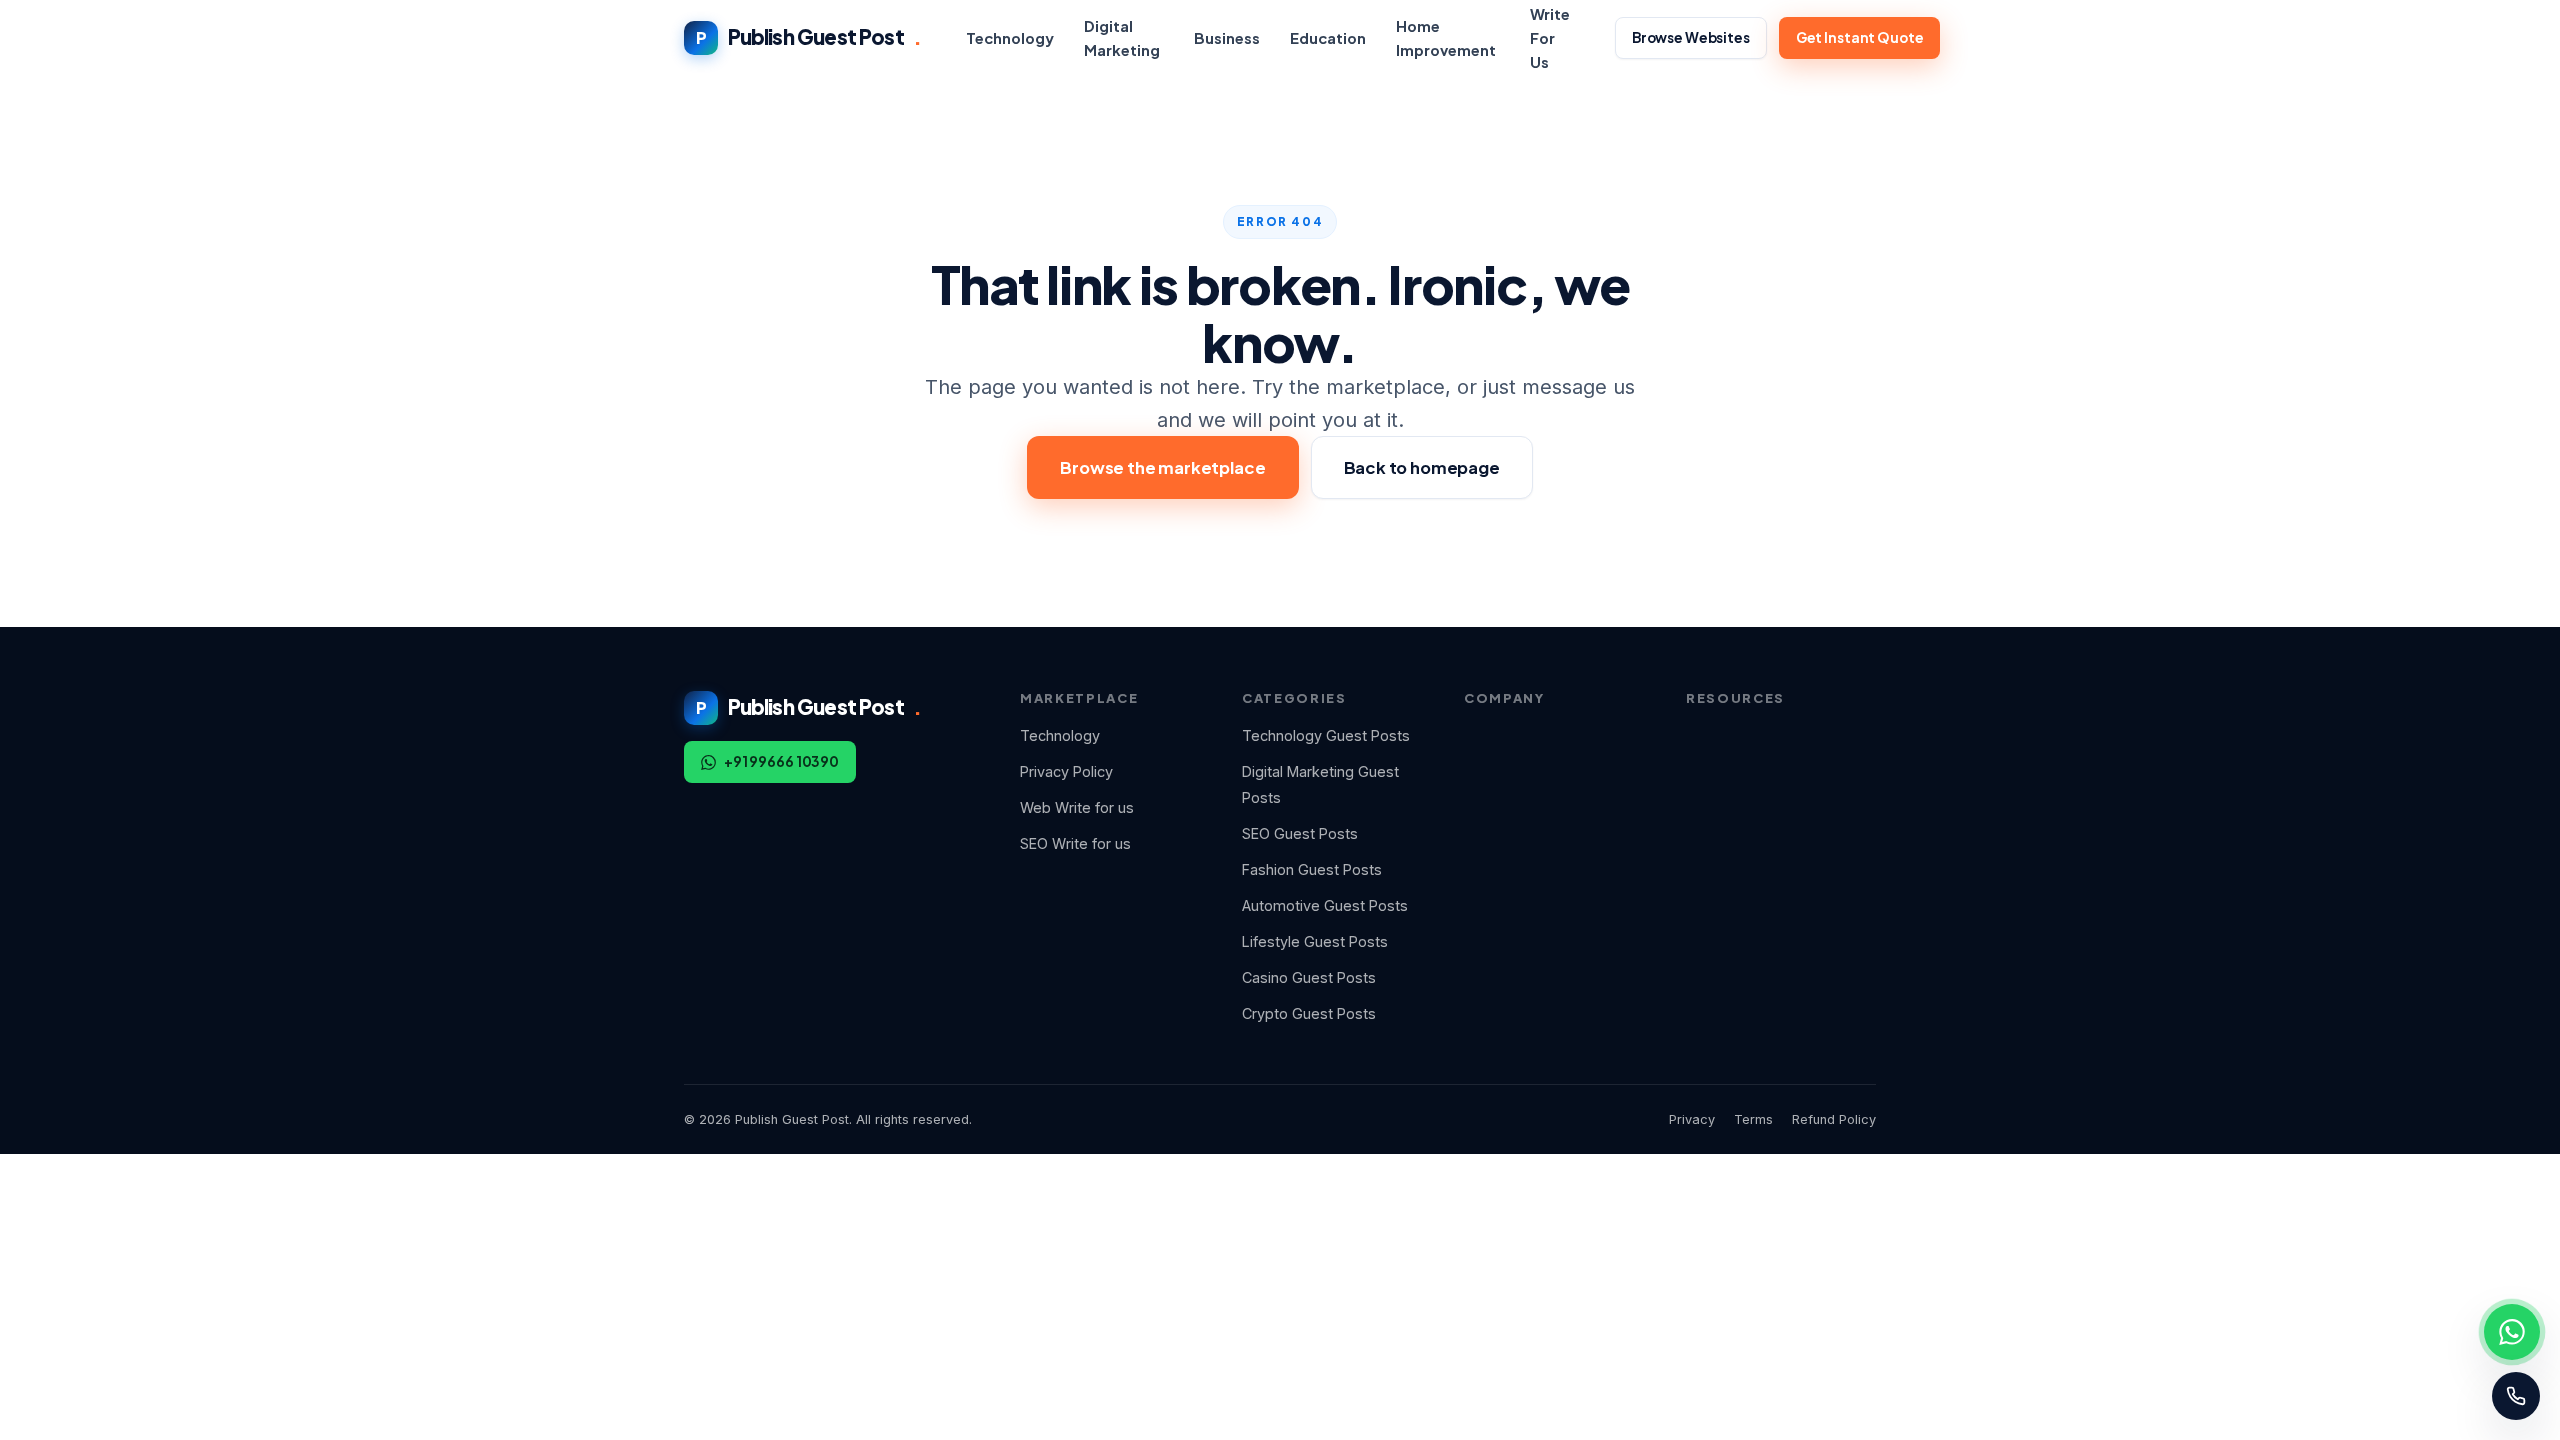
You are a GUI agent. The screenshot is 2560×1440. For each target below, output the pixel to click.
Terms (1753, 1119)
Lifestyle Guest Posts (1315, 941)
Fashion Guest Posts (1312, 869)
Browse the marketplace (1162, 467)
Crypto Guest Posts (1309, 1013)
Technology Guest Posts (1326, 735)
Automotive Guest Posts (1325, 905)
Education (1328, 38)
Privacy (1692, 1119)
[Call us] (2516, 1396)
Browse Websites (1691, 37)
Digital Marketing (1122, 38)
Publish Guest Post (809, 37)
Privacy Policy (1066, 771)
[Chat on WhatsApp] (2512, 1332)
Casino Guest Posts (1309, 977)
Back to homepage (1422, 467)
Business (1227, 38)
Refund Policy (1834, 1119)
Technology (1010, 38)
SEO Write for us (1075, 843)
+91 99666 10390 (781, 761)
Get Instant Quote (1860, 37)
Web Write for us (1077, 807)
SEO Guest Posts (1300, 833)
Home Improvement (1446, 38)
